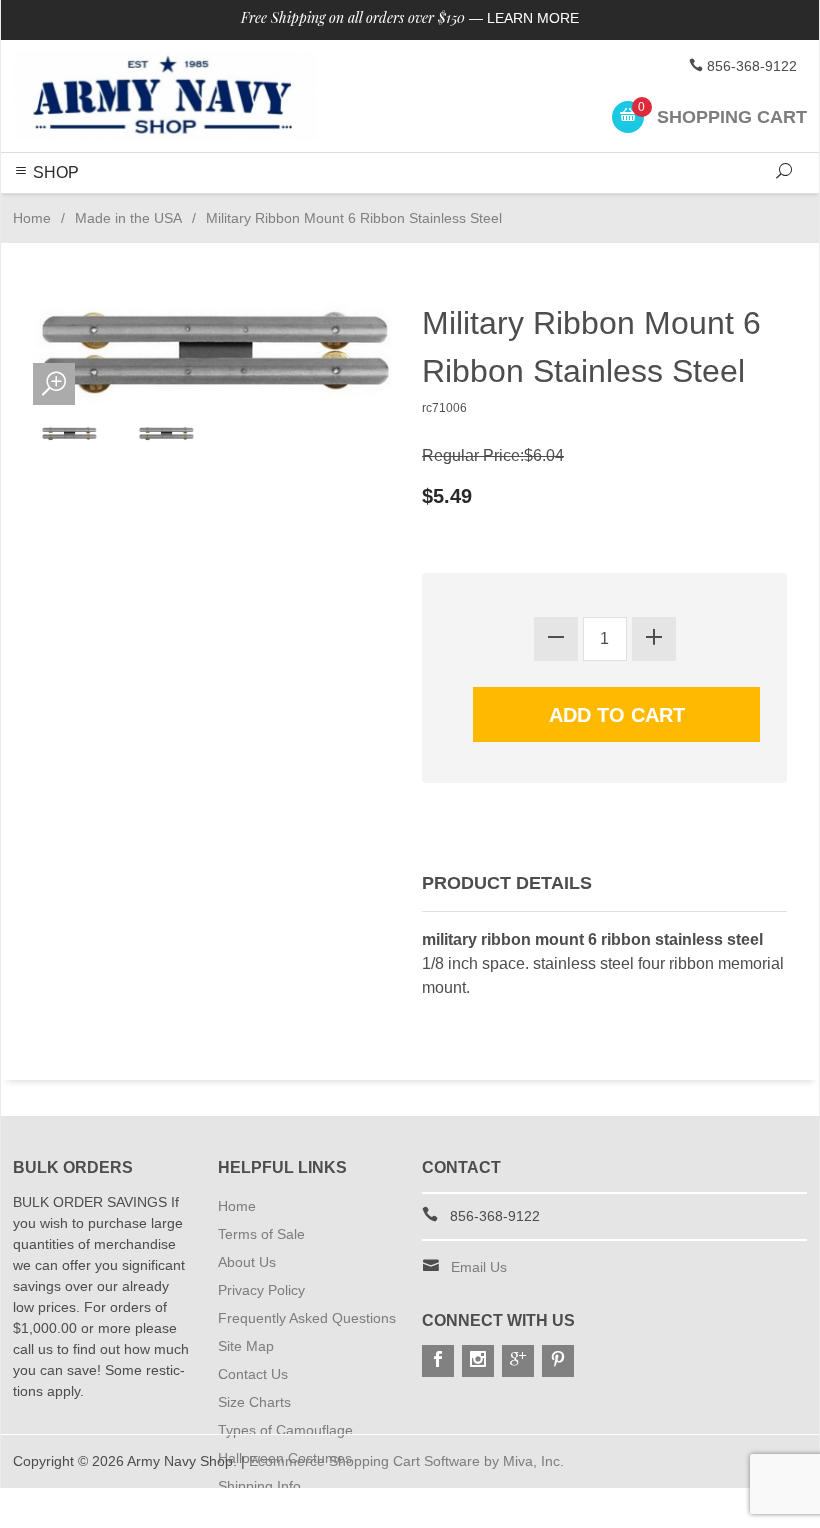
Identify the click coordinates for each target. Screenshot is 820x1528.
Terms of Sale (261, 1234)
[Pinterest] (558, 1361)
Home (32, 218)
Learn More (533, 18)
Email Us (479, 1267)
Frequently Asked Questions (307, 1318)
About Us (247, 1262)
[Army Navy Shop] (164, 96)
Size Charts (254, 1402)
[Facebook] (438, 1361)
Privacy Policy (261, 1290)
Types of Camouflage (285, 1430)
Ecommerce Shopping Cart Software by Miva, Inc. (406, 1461)
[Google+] (518, 1361)
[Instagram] (478, 1361)
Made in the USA (128, 218)
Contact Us (253, 1374)
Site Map (246, 1346)
